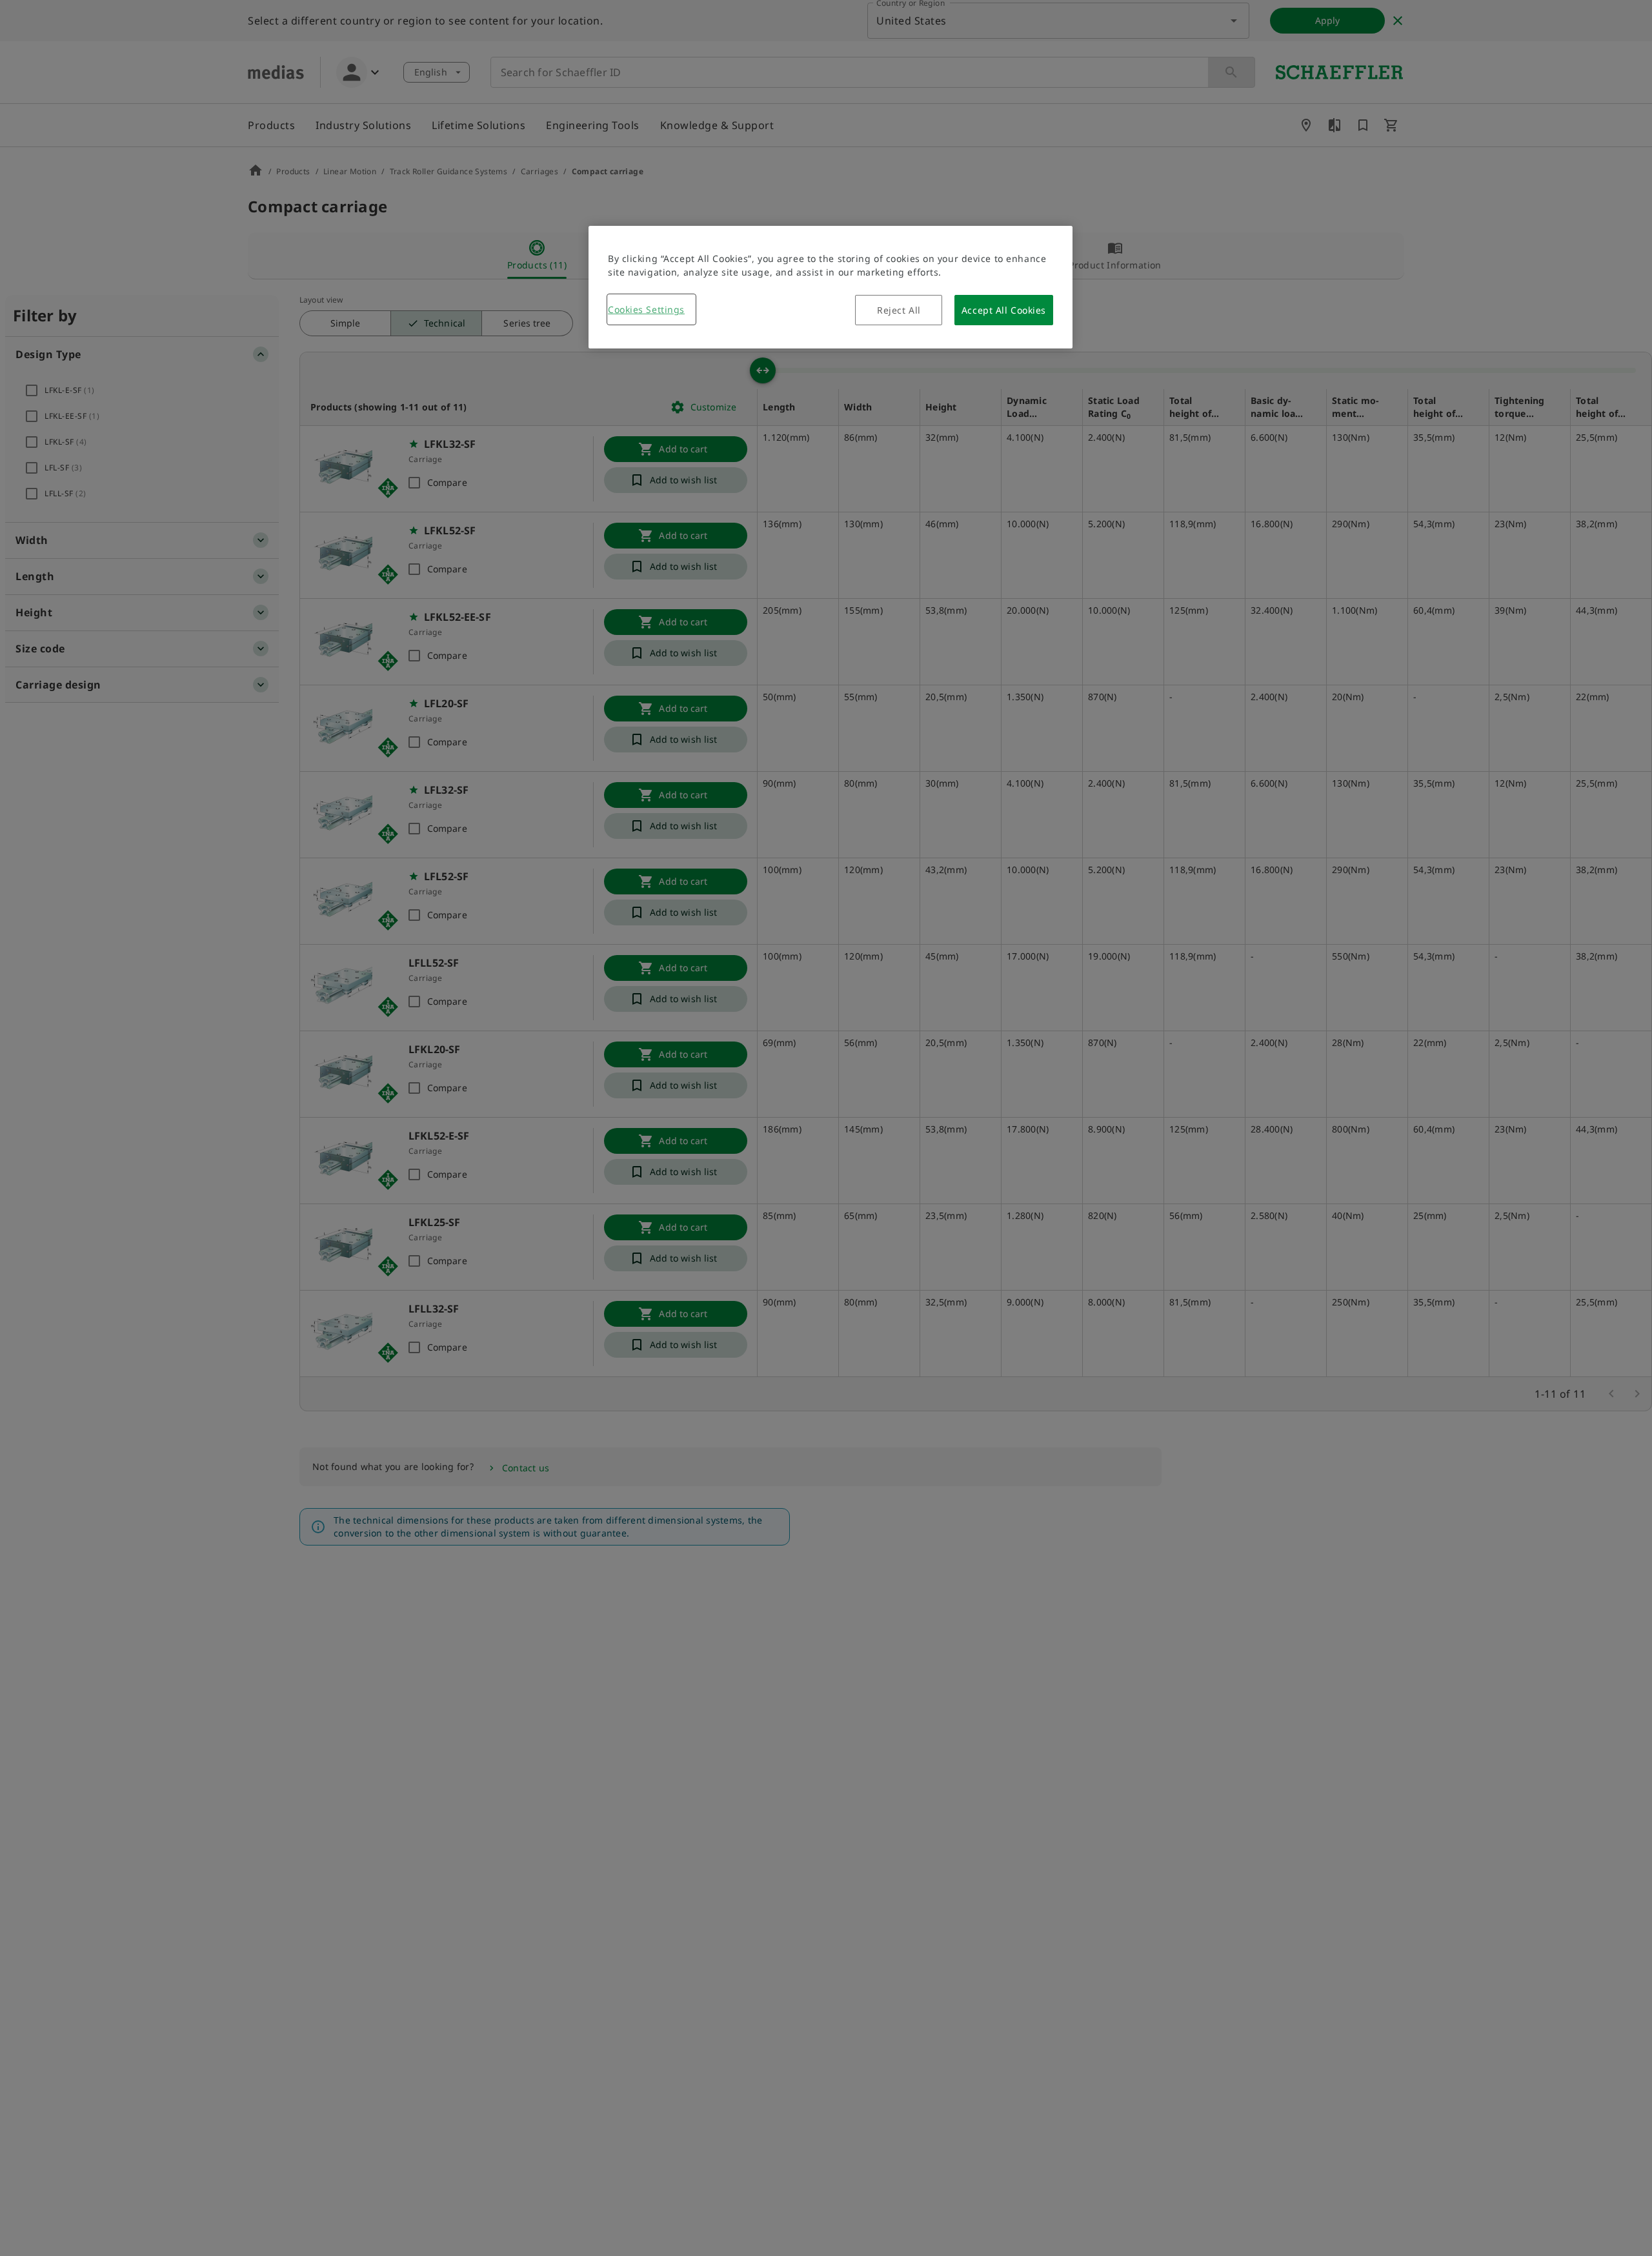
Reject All (899, 310)
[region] (831, 287)
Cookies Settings (646, 309)
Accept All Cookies (1004, 310)
